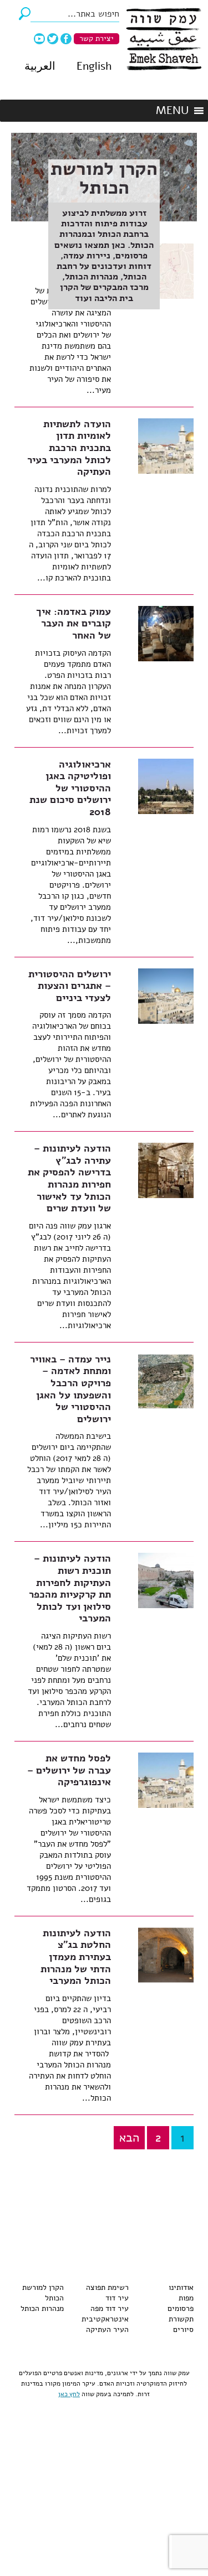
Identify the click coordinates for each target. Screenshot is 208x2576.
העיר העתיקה (107, 2329)
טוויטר (53, 39)
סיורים (183, 2329)
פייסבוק (66, 39)
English (94, 66)
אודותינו (181, 2287)
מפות (186, 2298)
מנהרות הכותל (42, 2308)
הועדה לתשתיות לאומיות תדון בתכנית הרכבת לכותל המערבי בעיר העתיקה (69, 448)
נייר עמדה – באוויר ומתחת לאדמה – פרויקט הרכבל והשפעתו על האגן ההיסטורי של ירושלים (70, 1389)
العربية (40, 66)
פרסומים (181, 2308)
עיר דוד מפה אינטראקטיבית (105, 2314)
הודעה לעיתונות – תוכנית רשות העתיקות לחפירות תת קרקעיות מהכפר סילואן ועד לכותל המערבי (70, 1588)
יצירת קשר (97, 38)
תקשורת (181, 2319)
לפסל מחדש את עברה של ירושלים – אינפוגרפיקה (69, 1770)
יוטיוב (39, 39)
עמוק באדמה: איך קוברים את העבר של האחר (73, 623)
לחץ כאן (69, 2394)
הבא (129, 2138)
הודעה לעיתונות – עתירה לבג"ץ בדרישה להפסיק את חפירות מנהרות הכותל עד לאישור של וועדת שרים (69, 1178)
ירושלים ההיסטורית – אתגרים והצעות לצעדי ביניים (70, 986)
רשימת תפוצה (107, 2287)
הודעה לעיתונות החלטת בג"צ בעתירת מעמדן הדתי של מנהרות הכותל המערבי (76, 1957)
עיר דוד (117, 2298)
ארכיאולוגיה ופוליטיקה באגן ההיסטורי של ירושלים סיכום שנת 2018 (70, 788)
